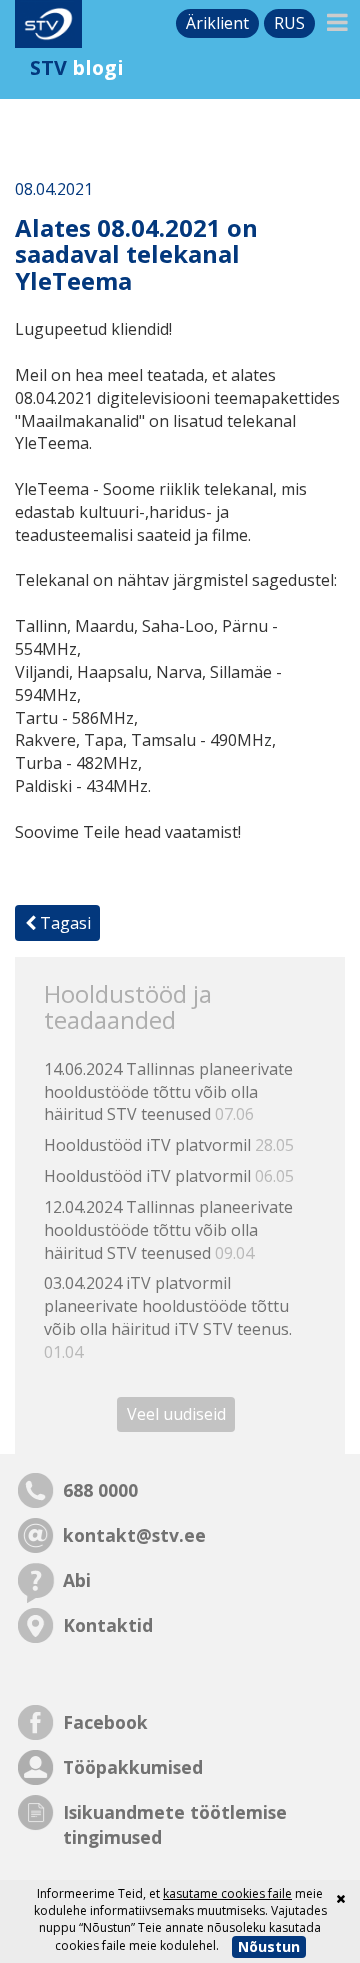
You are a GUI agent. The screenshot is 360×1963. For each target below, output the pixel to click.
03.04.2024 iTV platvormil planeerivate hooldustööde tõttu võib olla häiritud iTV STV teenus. (168, 1317)
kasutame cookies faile (227, 1893)
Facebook (105, 1722)
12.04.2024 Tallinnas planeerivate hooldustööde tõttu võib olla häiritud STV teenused (168, 1230)
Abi (77, 1580)
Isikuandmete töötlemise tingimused (175, 1824)
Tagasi (63, 923)
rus (289, 23)
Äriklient (217, 23)
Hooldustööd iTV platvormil (169, 1145)
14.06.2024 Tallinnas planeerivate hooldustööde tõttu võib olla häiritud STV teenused (168, 1092)
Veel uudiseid (176, 1415)
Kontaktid (108, 1625)
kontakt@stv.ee (134, 1535)
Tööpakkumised (133, 1767)
